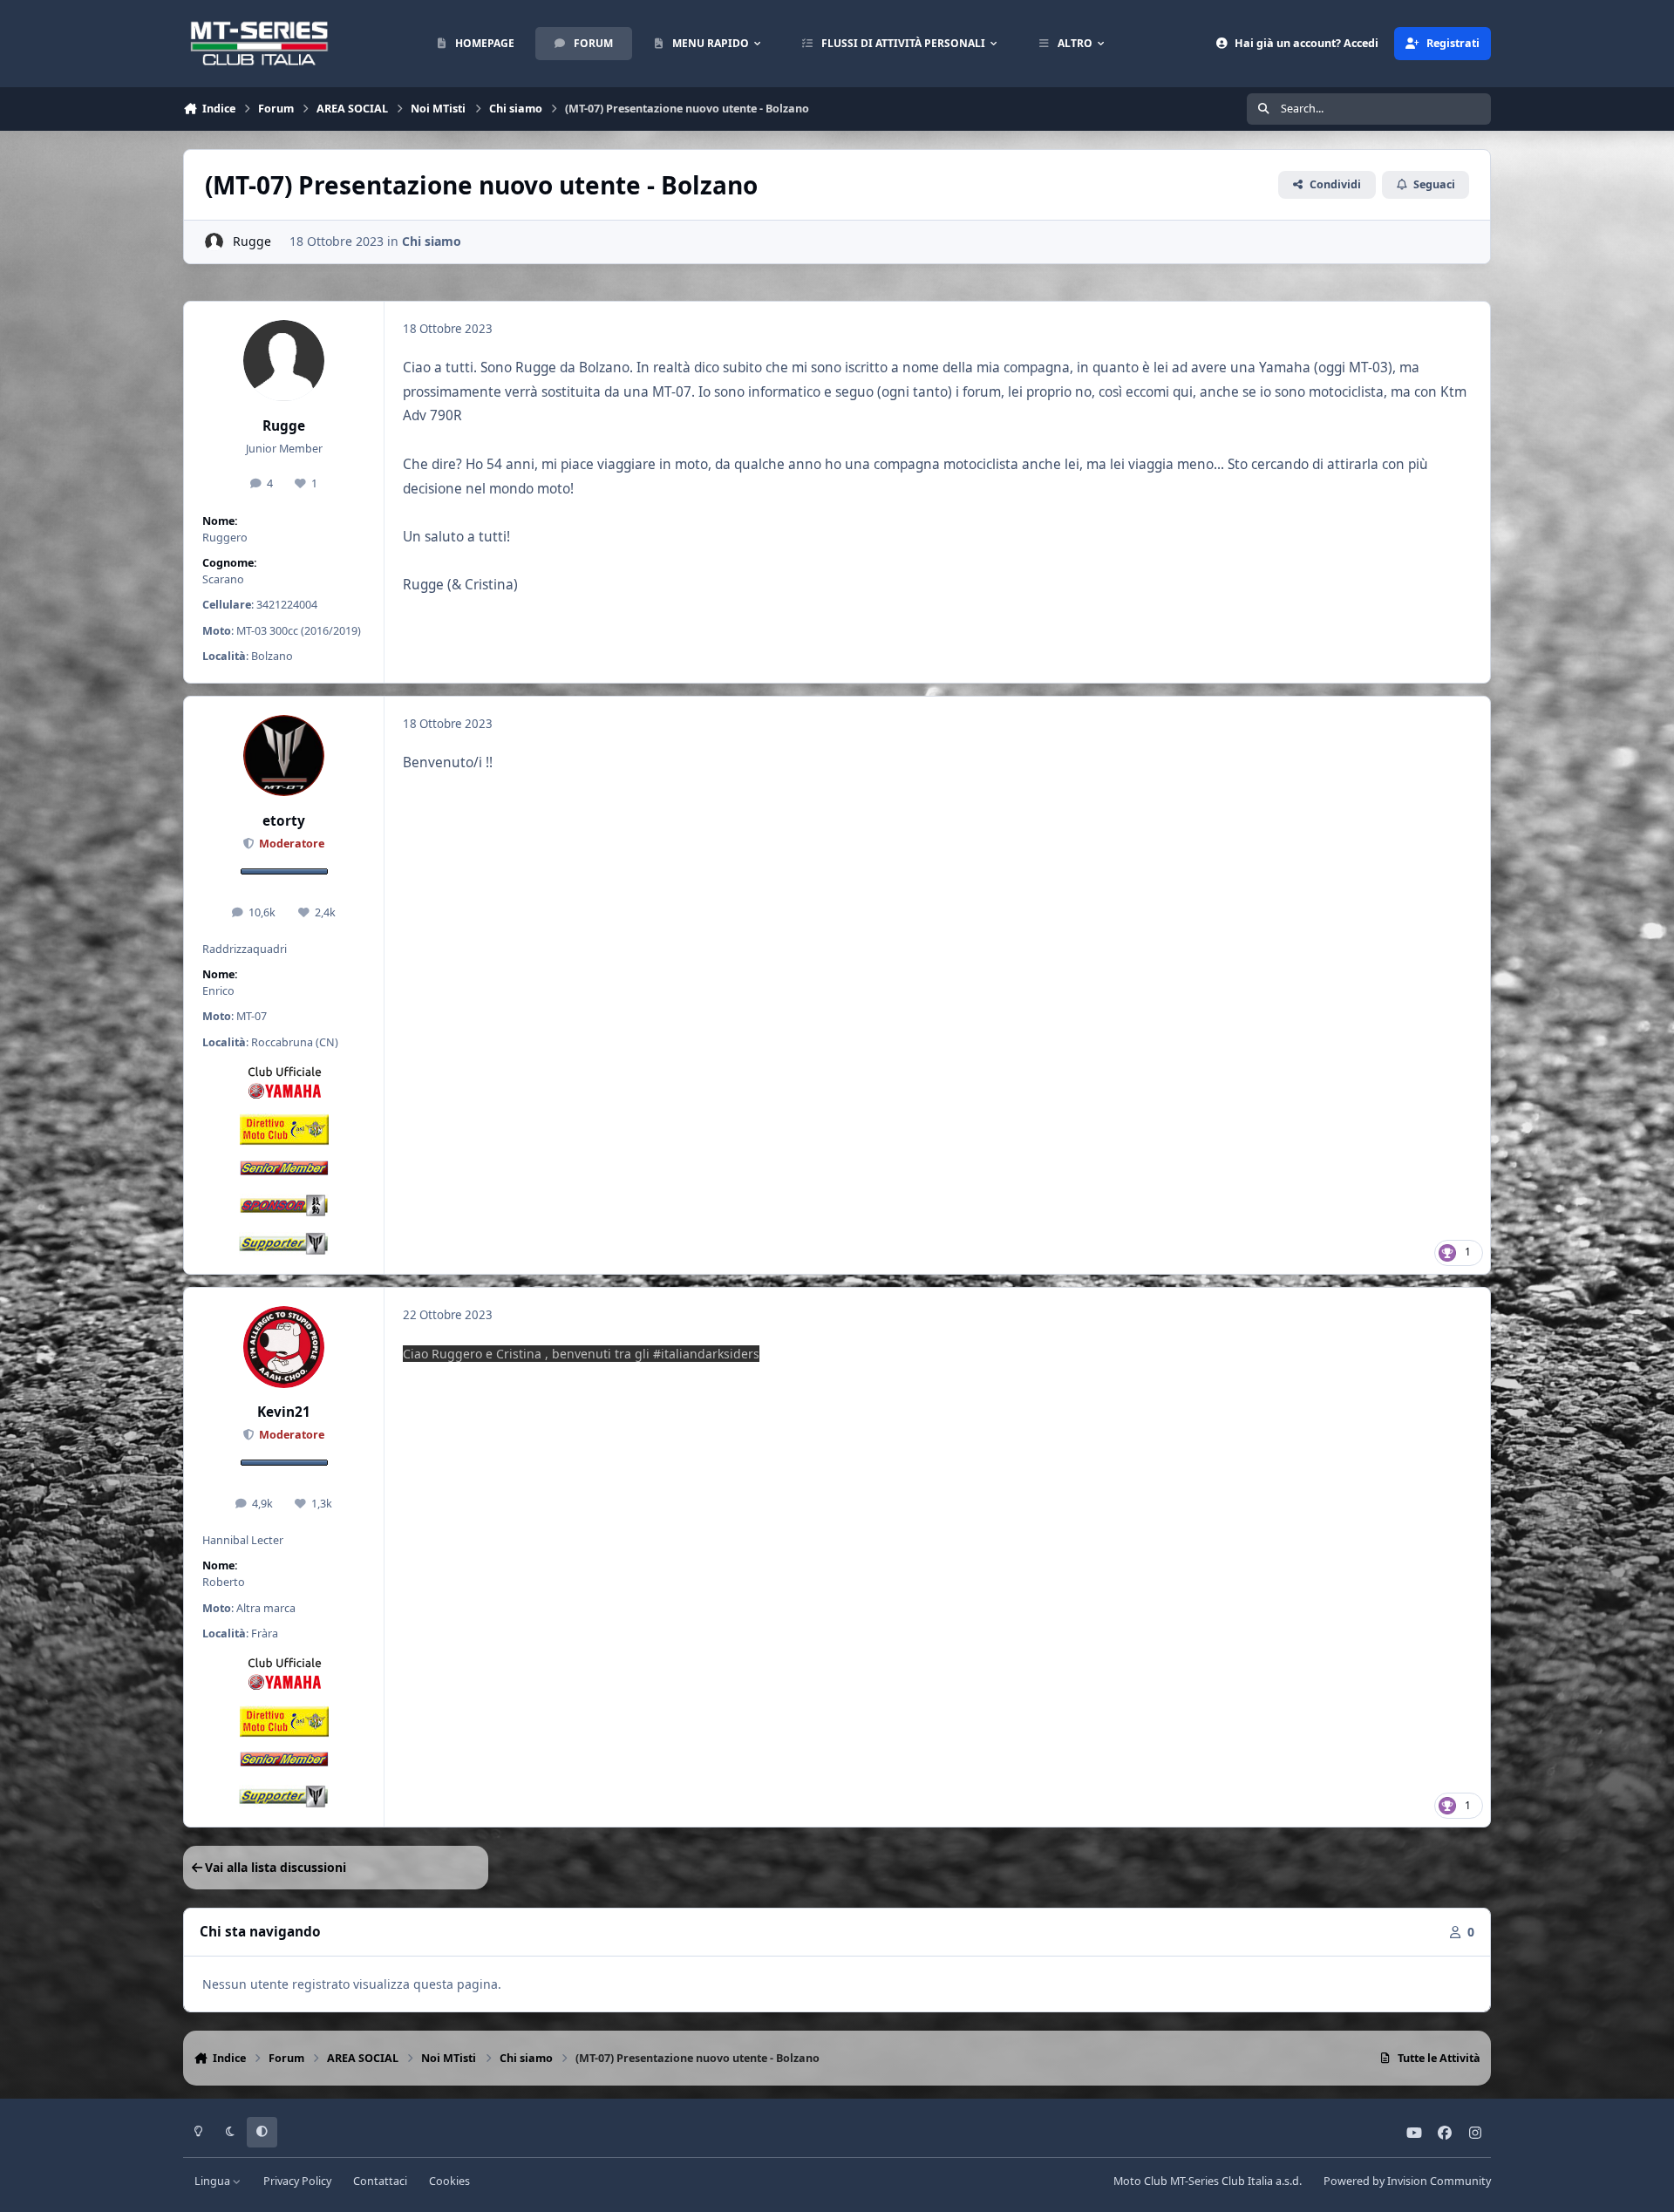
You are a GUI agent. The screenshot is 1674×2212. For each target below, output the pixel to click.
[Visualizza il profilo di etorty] (284, 756)
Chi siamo (432, 241)
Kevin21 (284, 1412)
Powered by (1407, 2181)
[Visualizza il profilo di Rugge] (214, 242)
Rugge (252, 241)
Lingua (214, 2181)
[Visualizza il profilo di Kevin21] (284, 1347)
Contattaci (380, 2181)
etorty (284, 821)
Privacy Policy (297, 2181)
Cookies (449, 2181)
